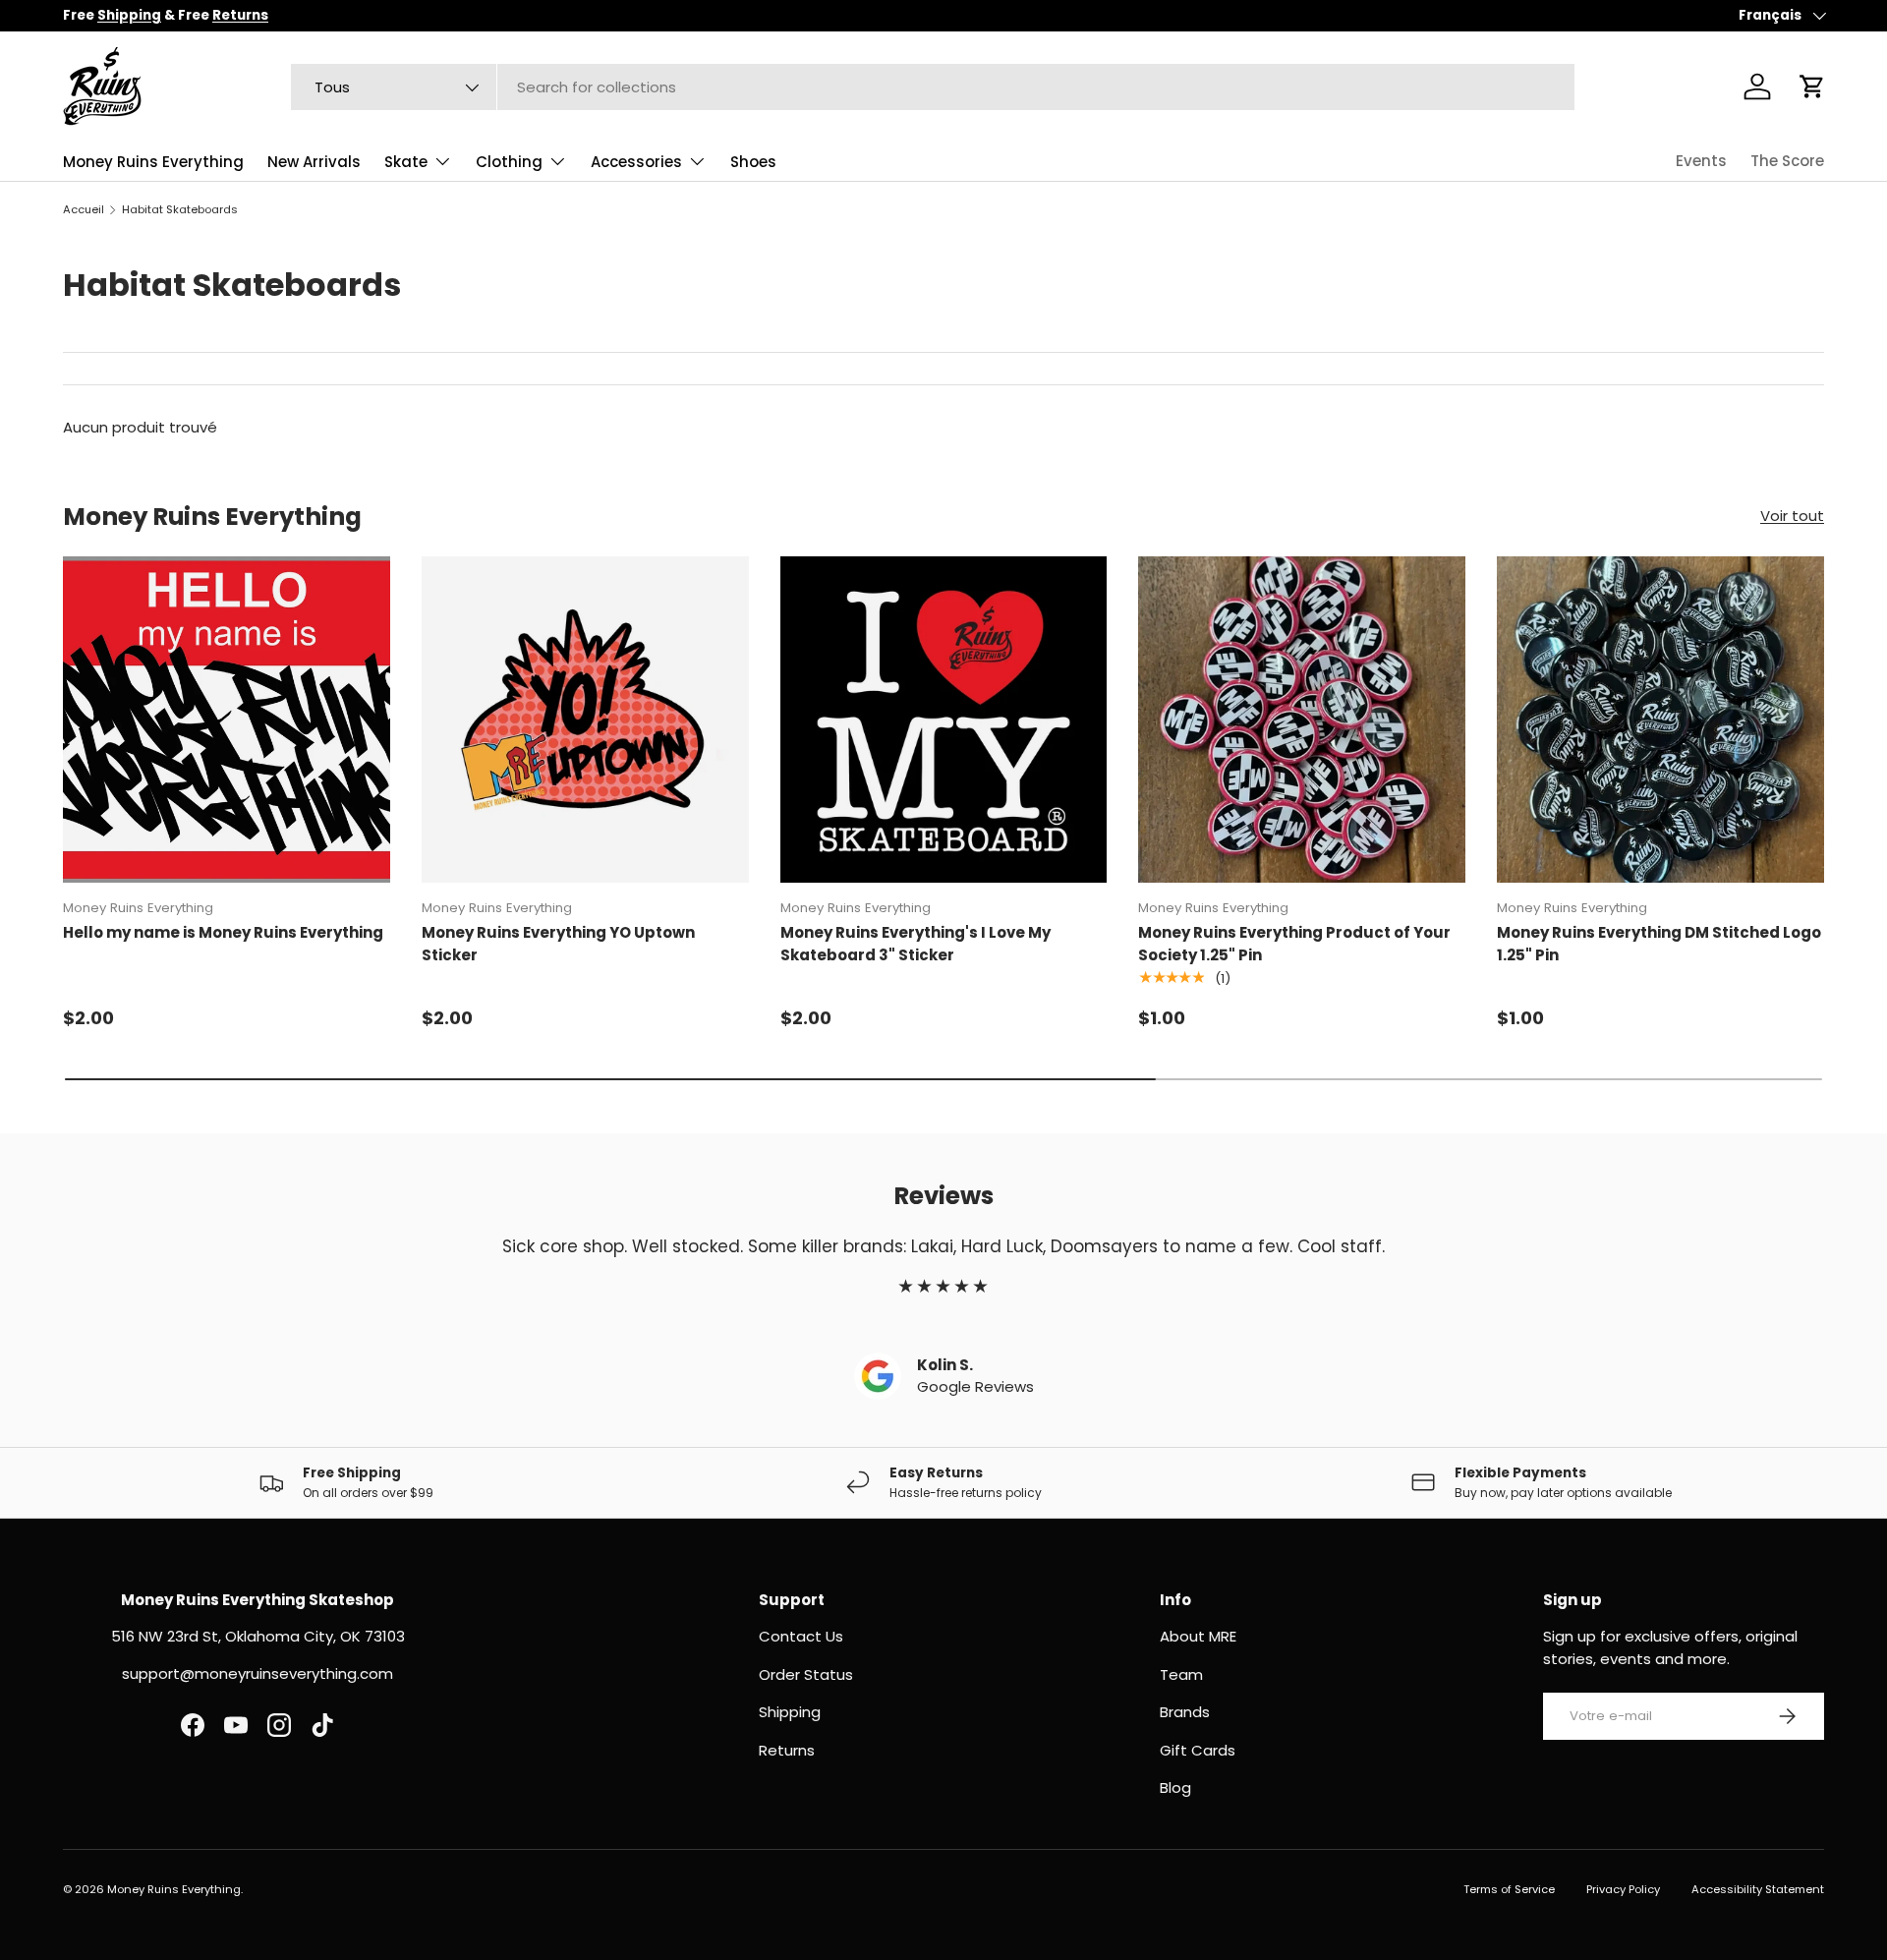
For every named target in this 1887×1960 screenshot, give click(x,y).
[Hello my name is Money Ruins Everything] (227, 720)
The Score (1787, 161)
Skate (406, 162)
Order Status (806, 1674)
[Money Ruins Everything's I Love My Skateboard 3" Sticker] (944, 720)
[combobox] (933, 87)
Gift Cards (1198, 1750)
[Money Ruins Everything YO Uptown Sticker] (585, 720)
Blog (1175, 1787)
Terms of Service (1509, 1889)
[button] (1812, 86)
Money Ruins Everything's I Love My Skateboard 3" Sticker (915, 944)
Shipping (790, 1712)
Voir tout (1792, 516)
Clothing (509, 162)
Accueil (84, 209)
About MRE (1198, 1636)
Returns (787, 1750)
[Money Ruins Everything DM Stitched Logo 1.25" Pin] (1660, 720)
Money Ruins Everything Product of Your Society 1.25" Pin (1294, 944)
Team (1181, 1674)
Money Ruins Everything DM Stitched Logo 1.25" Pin (1659, 944)
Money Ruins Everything (153, 162)
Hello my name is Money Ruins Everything (223, 932)
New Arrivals (314, 162)
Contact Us (801, 1636)
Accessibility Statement (1758, 1889)
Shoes (753, 162)
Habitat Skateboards (180, 209)
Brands (1185, 1712)
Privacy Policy (1623, 1889)
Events (1701, 161)
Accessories (636, 162)
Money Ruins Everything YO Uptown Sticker (558, 944)
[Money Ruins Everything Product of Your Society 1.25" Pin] (1302, 720)
